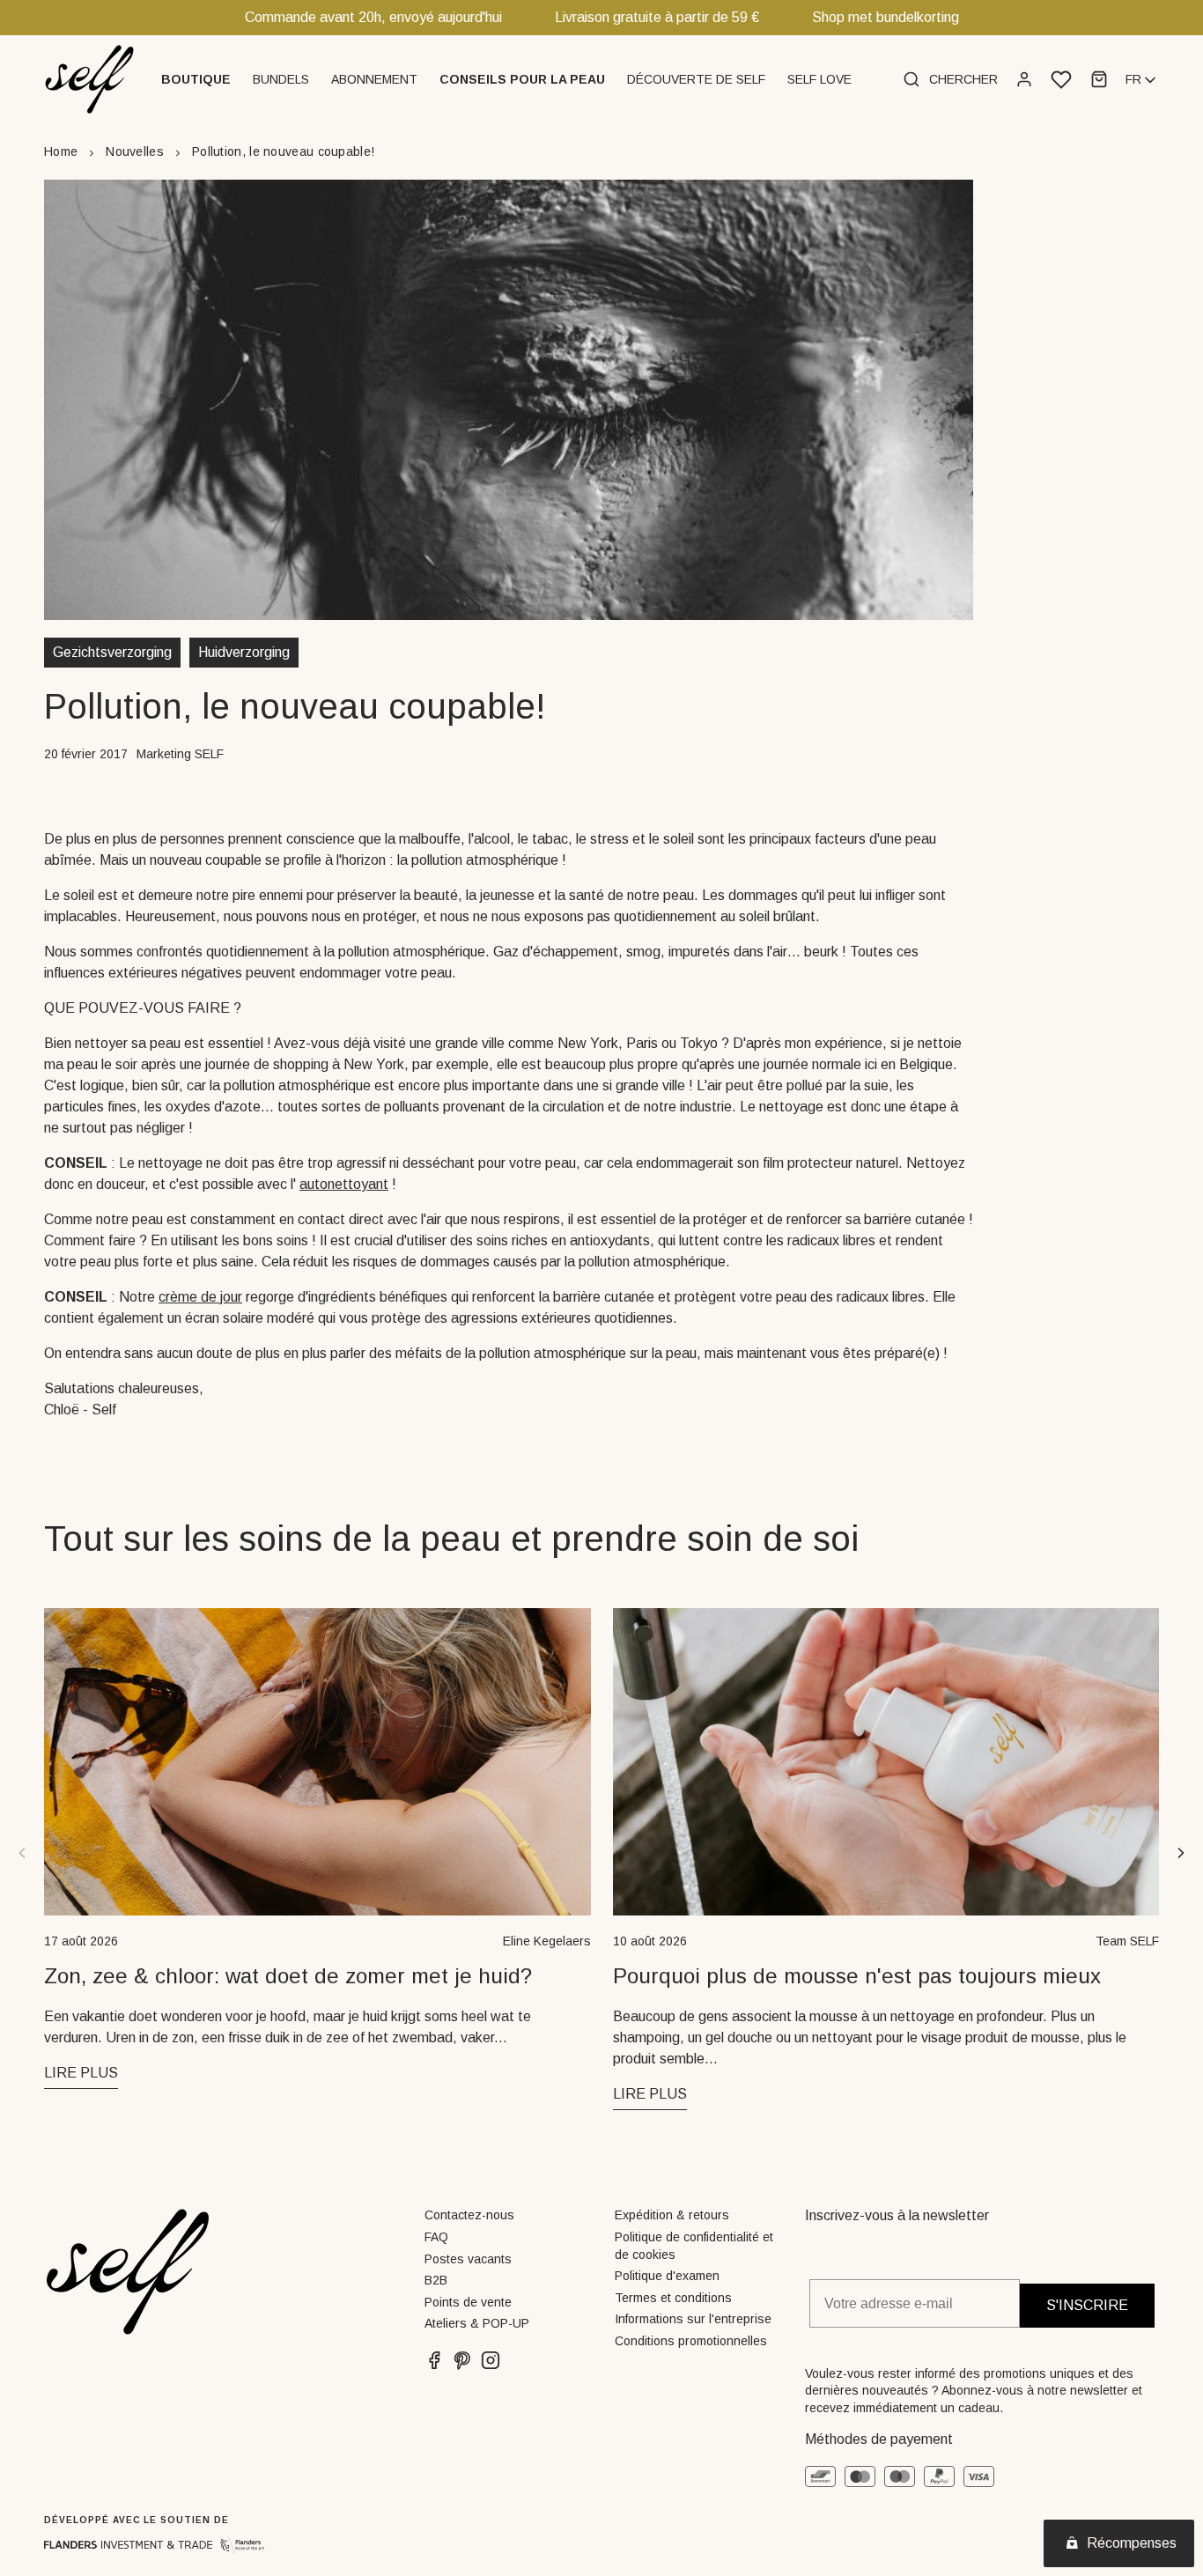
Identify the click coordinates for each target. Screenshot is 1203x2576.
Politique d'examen (667, 2276)
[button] (198, 79)
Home (61, 151)
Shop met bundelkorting (886, 17)
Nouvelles (135, 151)
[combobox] (1142, 80)
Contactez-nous (469, 2215)
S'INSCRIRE (1087, 2305)
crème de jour (200, 1297)
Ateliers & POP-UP (477, 2323)
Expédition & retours (672, 2215)
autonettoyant (344, 1184)
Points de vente (468, 2302)
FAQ (436, 2237)
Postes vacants (468, 2259)
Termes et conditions (673, 2298)
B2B (436, 2280)
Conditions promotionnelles (691, 2341)
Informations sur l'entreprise (693, 2319)
